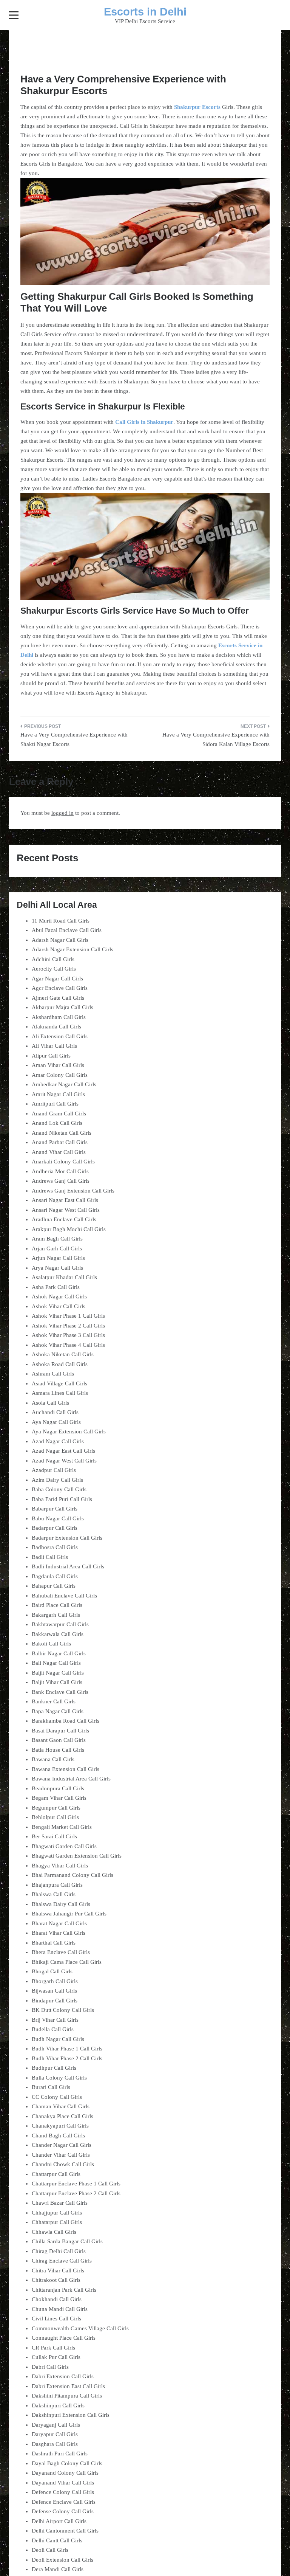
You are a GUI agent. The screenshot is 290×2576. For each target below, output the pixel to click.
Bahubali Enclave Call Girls (64, 1596)
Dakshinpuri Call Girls (58, 2405)
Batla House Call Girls (58, 1750)
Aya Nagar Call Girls (56, 1422)
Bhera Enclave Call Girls (61, 1952)
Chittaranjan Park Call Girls (64, 2290)
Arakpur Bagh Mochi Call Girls (69, 1229)
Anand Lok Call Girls (57, 1123)
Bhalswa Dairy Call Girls (61, 1904)
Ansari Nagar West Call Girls (66, 1210)
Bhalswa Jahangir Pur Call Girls (69, 1914)
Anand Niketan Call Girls (62, 1133)
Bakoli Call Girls (51, 1644)
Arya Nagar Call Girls (57, 1268)
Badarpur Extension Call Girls (67, 1538)
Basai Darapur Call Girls (60, 1731)
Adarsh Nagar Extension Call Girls (72, 949)
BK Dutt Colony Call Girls (63, 2010)
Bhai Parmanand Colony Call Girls (72, 1875)
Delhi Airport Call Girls (59, 2521)
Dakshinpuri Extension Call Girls (71, 2415)
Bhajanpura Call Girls (57, 1885)
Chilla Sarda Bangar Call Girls (67, 2241)
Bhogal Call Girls (52, 1971)
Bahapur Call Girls (54, 1586)
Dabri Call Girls (50, 2367)
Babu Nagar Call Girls (58, 1518)
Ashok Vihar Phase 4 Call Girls (68, 1345)
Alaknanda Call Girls (56, 1027)
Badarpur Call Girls (55, 1528)
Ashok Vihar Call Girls (59, 1306)
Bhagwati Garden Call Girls (64, 1846)
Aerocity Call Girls (54, 969)
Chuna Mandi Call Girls (60, 2309)
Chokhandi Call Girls (57, 2299)
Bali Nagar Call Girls (56, 1663)
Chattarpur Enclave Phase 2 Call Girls (76, 2193)
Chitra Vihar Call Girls (58, 2270)
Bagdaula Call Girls (55, 1576)
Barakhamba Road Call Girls (66, 1721)
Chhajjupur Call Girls (57, 2213)
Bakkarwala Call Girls (58, 1634)
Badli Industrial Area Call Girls (68, 1566)
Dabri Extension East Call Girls (68, 2386)
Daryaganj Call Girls (56, 2425)
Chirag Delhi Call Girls (59, 2251)
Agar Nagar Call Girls (57, 979)
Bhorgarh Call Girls (55, 1981)
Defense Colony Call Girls (63, 2511)
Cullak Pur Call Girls (56, 2357)
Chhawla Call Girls (54, 2232)
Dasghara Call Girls (55, 2444)
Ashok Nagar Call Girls (59, 1297)
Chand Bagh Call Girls (58, 2136)
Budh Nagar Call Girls (58, 2039)
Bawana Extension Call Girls (66, 1769)
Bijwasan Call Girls (54, 1991)
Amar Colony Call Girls (60, 1075)
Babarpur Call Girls (55, 1509)
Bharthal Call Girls (54, 1943)
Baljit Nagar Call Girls (58, 1673)
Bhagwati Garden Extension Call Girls (77, 1856)
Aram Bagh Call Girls (57, 1239)
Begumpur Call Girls (56, 1808)
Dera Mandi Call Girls (58, 2569)
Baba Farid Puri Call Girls (62, 1499)
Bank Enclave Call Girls (60, 1692)
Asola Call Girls (50, 1403)
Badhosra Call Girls (55, 1547)
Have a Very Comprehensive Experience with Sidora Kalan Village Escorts (216, 740)
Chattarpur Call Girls (56, 2174)
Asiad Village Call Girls (59, 1383)
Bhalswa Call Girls (54, 1894)
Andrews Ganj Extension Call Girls (73, 1191)
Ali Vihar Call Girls (54, 1046)
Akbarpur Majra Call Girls (62, 1007)
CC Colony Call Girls (57, 2097)
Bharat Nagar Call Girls (59, 1923)
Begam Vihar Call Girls (59, 1798)
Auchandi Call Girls (55, 1412)
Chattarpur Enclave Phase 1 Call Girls (76, 2184)
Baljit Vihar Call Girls (57, 1682)
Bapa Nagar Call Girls (58, 1711)
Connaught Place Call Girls (64, 2338)
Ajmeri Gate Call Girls (58, 998)
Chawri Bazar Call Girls (60, 2203)
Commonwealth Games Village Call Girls (80, 2328)
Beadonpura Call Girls (58, 1788)
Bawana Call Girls (53, 1759)
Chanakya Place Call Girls (62, 2116)
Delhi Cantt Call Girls (57, 2540)
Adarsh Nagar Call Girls (60, 940)
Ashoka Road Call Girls (60, 1364)
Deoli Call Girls (50, 2550)
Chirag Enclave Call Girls (62, 2261)
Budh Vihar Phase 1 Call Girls (67, 2049)
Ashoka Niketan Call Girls (63, 1354)
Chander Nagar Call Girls (62, 2145)
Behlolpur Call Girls (55, 1817)
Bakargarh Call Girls (56, 1615)
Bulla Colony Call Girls (59, 2078)
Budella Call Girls (53, 2029)
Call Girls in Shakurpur (144, 422)
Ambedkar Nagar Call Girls (64, 1084)
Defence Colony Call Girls (63, 2492)
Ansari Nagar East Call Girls (65, 1200)
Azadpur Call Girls (54, 1470)
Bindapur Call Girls (55, 2001)
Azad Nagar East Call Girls (63, 1451)
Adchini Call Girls (53, 959)
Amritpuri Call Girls (55, 1104)
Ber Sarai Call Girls (54, 1836)
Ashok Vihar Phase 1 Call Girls (68, 1316)
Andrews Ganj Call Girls (61, 1181)
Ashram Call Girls (53, 1374)
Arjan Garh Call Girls (57, 1248)
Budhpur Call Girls (54, 2068)
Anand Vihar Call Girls (59, 1152)
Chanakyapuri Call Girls (60, 2126)
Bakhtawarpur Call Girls (60, 1624)
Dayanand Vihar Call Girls (63, 2483)
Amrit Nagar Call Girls (58, 1094)
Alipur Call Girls (51, 1056)
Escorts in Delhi (145, 12)
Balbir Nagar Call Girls (59, 1653)
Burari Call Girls (51, 2087)
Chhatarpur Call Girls (57, 2222)
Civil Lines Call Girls (56, 2319)
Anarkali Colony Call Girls (63, 1162)
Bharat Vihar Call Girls (59, 1933)
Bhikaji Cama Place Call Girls (67, 1962)
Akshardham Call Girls (59, 1017)
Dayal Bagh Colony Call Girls (67, 2463)
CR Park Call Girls (53, 2348)
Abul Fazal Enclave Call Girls (67, 930)
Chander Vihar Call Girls (61, 2155)
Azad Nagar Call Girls (58, 1441)
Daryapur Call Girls (55, 2434)
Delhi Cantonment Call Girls (65, 2531)
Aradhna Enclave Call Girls (64, 1219)
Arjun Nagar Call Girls (58, 1258)
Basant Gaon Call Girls (59, 1740)
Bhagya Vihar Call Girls (60, 1866)
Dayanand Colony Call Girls (65, 2473)
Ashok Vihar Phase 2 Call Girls (68, 1326)
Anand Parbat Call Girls (60, 1142)
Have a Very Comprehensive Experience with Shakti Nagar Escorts (74, 740)
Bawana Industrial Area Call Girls (71, 1779)
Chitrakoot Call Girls (56, 2280)
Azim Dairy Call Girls (57, 1480)
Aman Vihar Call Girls (58, 1065)
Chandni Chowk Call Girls (63, 2164)
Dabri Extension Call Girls (63, 2376)
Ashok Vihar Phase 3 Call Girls (68, 1335)
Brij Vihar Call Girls (55, 2020)
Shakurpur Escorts (197, 107)
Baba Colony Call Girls (59, 1489)
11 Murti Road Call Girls (61, 921)
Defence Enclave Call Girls (64, 2502)
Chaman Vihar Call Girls (61, 2106)
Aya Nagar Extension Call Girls (69, 1431)
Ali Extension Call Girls (60, 1036)
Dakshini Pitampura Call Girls (67, 2396)
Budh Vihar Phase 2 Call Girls (67, 2058)
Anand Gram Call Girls (59, 1114)
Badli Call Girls (50, 1557)
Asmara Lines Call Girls (60, 1393)
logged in (62, 813)
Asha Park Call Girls (56, 1287)
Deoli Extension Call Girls (62, 2560)
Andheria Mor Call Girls (60, 1171)
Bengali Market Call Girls (62, 1827)
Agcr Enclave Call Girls (60, 988)
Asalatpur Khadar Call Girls (64, 1277)
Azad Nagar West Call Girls (64, 1461)
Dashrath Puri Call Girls (60, 2453)
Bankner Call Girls (54, 1701)
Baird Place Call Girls (57, 1605)
